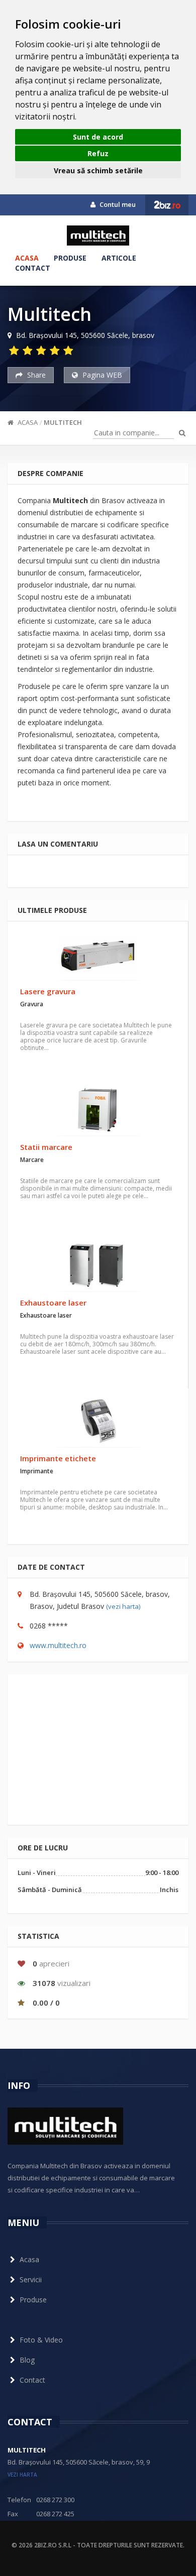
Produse (70, 258)
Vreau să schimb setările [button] (98, 170)
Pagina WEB (101, 375)
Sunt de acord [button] (98, 137)
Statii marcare (46, 1147)
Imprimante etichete (58, 1458)
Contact (33, 268)
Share (35, 375)
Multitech (63, 422)
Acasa (27, 258)
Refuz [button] (98, 153)
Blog (27, 2360)
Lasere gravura (48, 991)
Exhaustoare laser (53, 1303)
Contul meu (117, 204)
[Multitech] (98, 236)
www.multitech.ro (58, 1645)
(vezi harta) (123, 1606)
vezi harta (22, 2475)
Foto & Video (41, 2340)
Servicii (31, 2279)
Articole (119, 258)
